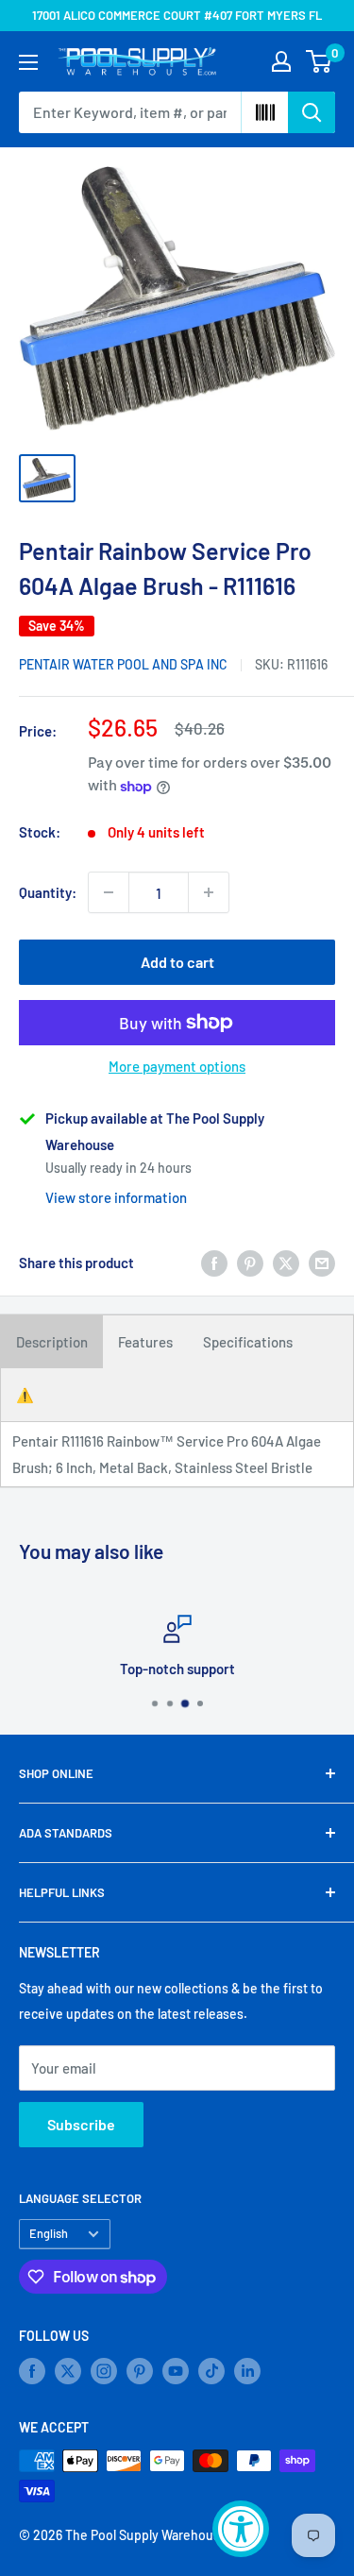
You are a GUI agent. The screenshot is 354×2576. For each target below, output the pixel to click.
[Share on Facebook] (214, 1263)
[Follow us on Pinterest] (140, 2371)
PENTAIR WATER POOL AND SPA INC (123, 664)
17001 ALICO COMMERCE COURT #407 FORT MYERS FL (177, 15)
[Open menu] (28, 62)
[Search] (312, 112)
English (49, 2233)
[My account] (281, 61)
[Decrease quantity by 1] (109, 892)
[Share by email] (322, 1263)
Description (52, 1342)
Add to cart (177, 962)
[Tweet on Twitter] (286, 1263)
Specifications (248, 1342)
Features (145, 1342)
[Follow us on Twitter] (68, 2371)
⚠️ (25, 1395)
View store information (116, 1197)
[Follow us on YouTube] (176, 2371)
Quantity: (48, 892)
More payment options (177, 1066)
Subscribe (81, 2124)
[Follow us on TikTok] (211, 2371)
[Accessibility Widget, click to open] (241, 2529)
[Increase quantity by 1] (209, 892)
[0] (320, 61)
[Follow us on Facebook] (32, 2371)
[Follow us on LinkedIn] (247, 2371)
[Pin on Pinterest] (250, 1263)
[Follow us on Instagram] (104, 2371)
